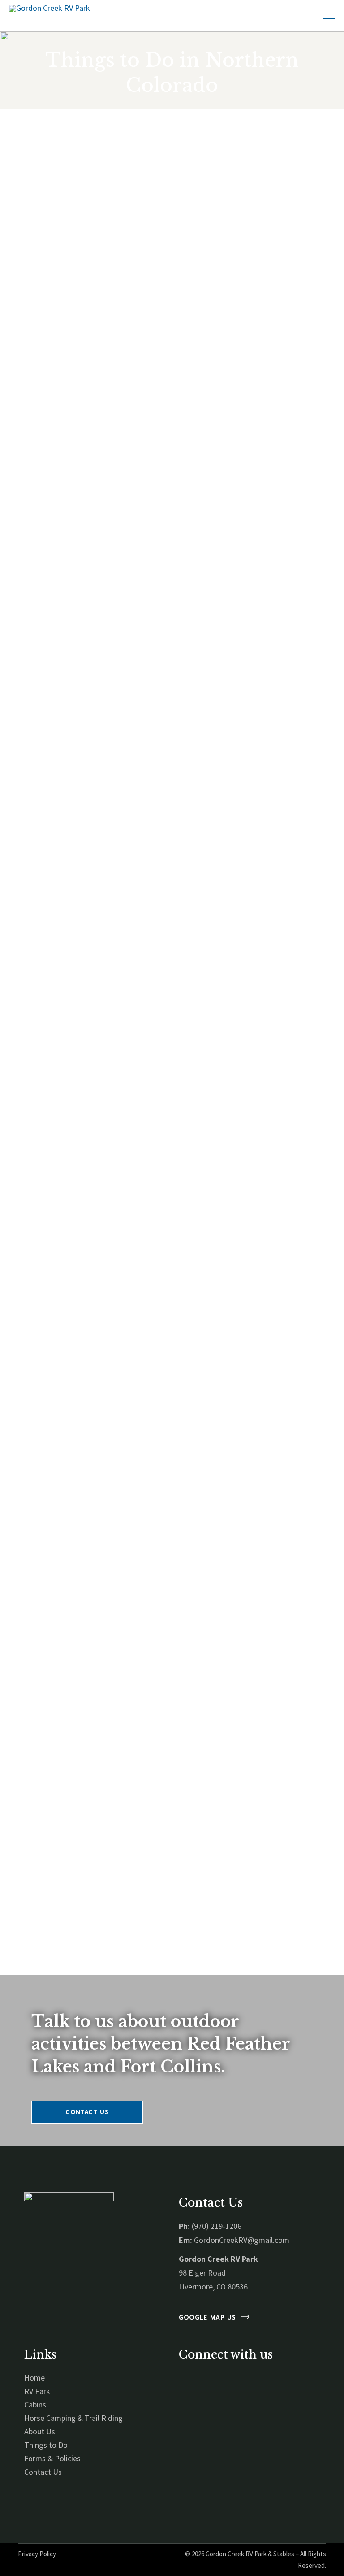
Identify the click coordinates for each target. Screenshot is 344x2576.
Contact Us (43, 2472)
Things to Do (46, 2445)
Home (34, 2378)
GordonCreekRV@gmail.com (242, 2240)
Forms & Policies (52, 2458)
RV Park (37, 2391)
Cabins (35, 2404)
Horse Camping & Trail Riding (73, 2418)
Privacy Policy (37, 2554)
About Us (40, 2431)
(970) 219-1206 (217, 2226)
